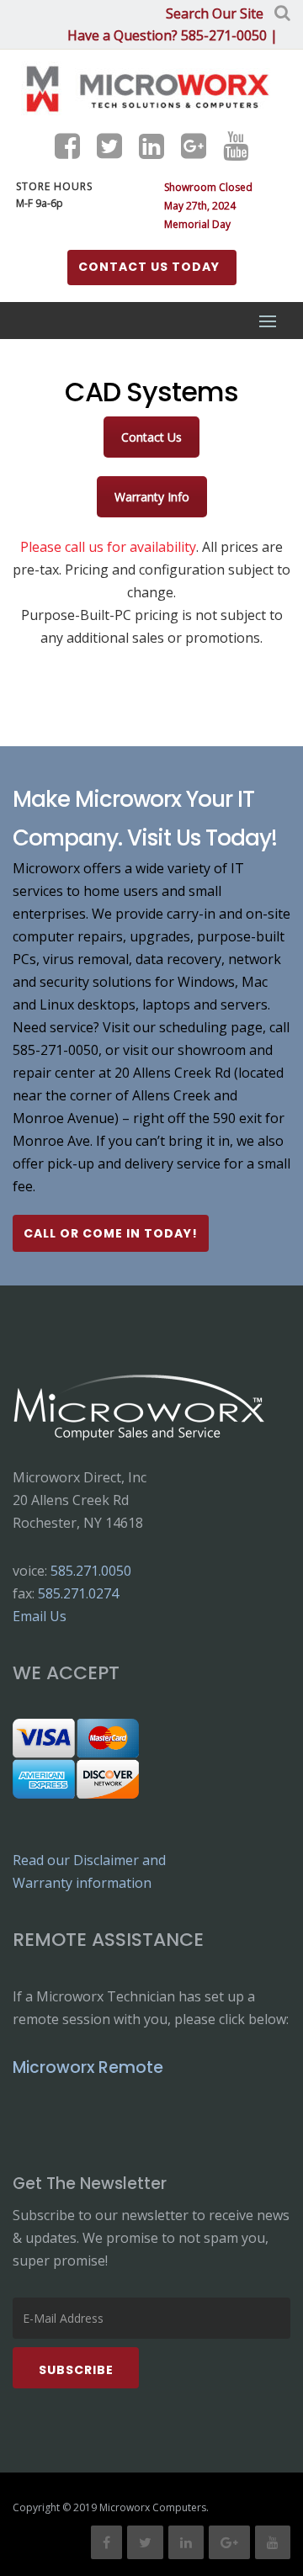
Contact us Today (149, 267)
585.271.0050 (91, 1571)
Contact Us (151, 437)
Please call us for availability (108, 547)
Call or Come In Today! (111, 1233)
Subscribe (76, 2370)
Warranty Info (152, 497)
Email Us (40, 1616)
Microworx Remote (88, 2067)
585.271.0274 (78, 1593)
